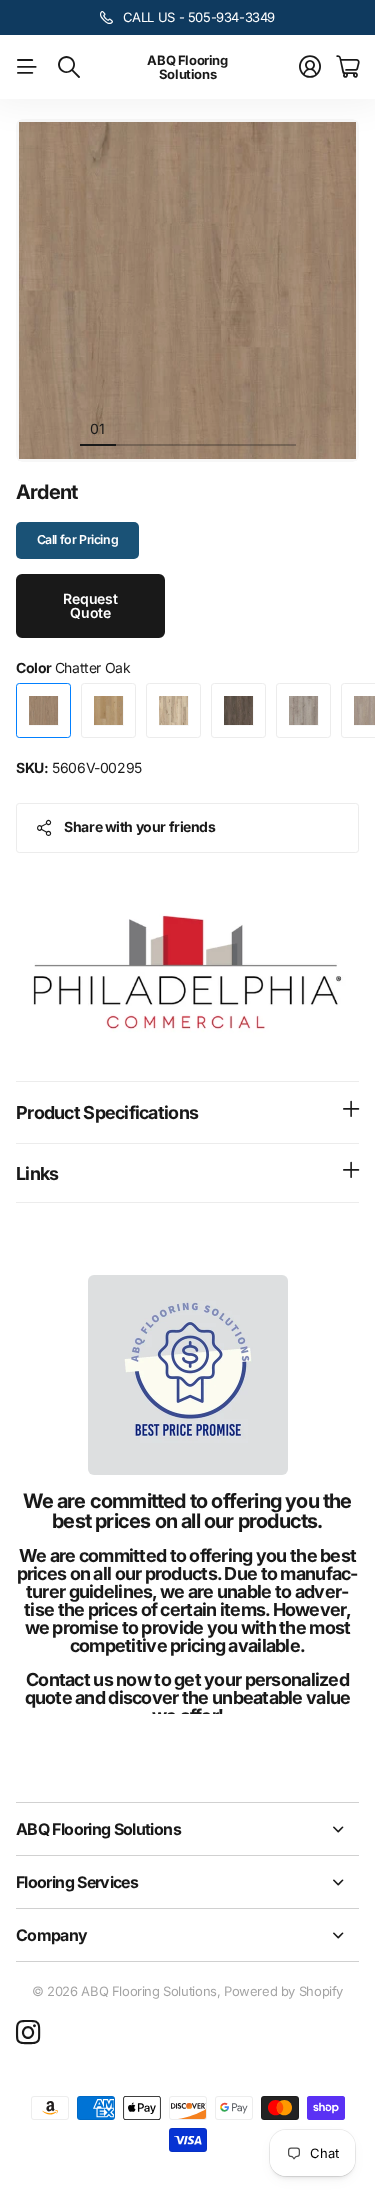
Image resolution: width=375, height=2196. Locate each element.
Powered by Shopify (283, 1991)
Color (73, 667)
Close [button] (187, 1829)
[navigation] (134, 428)
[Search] (69, 67)
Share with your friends (139, 826)
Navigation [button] (27, 67)
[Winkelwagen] (347, 67)
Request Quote (90, 605)
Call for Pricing (78, 539)
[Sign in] (310, 67)
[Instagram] (28, 2033)
